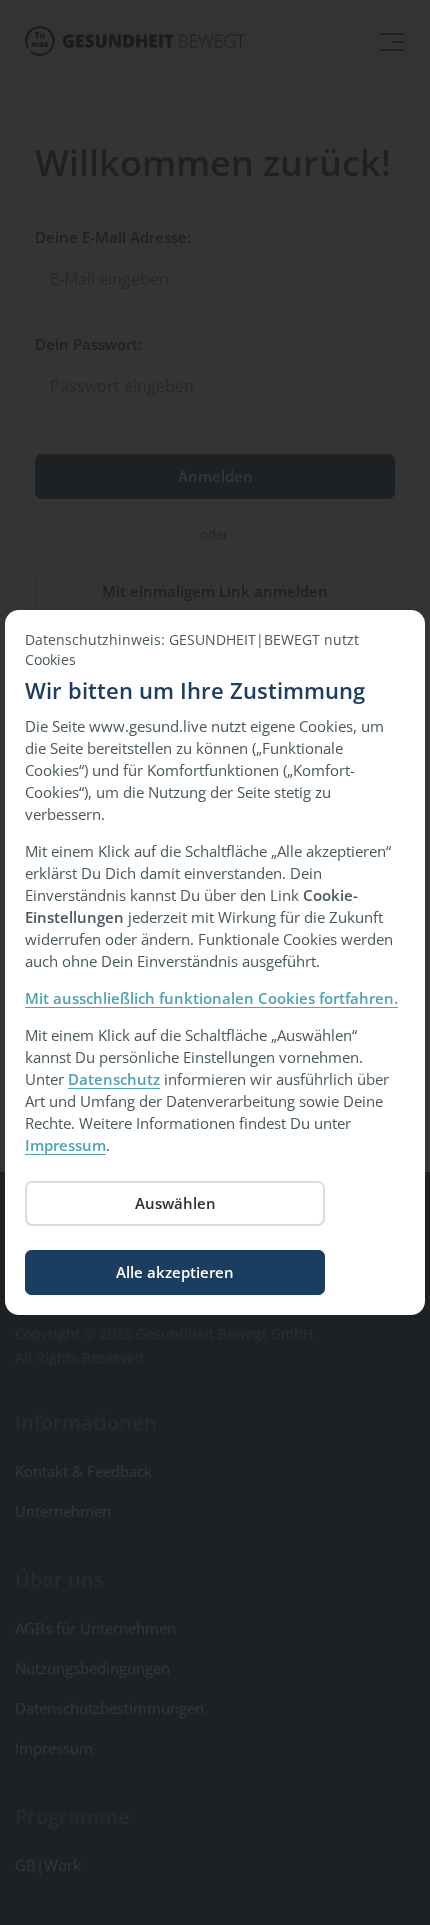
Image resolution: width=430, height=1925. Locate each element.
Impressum (65, 1145)
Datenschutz (114, 1079)
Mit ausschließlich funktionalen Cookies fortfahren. (211, 998)
